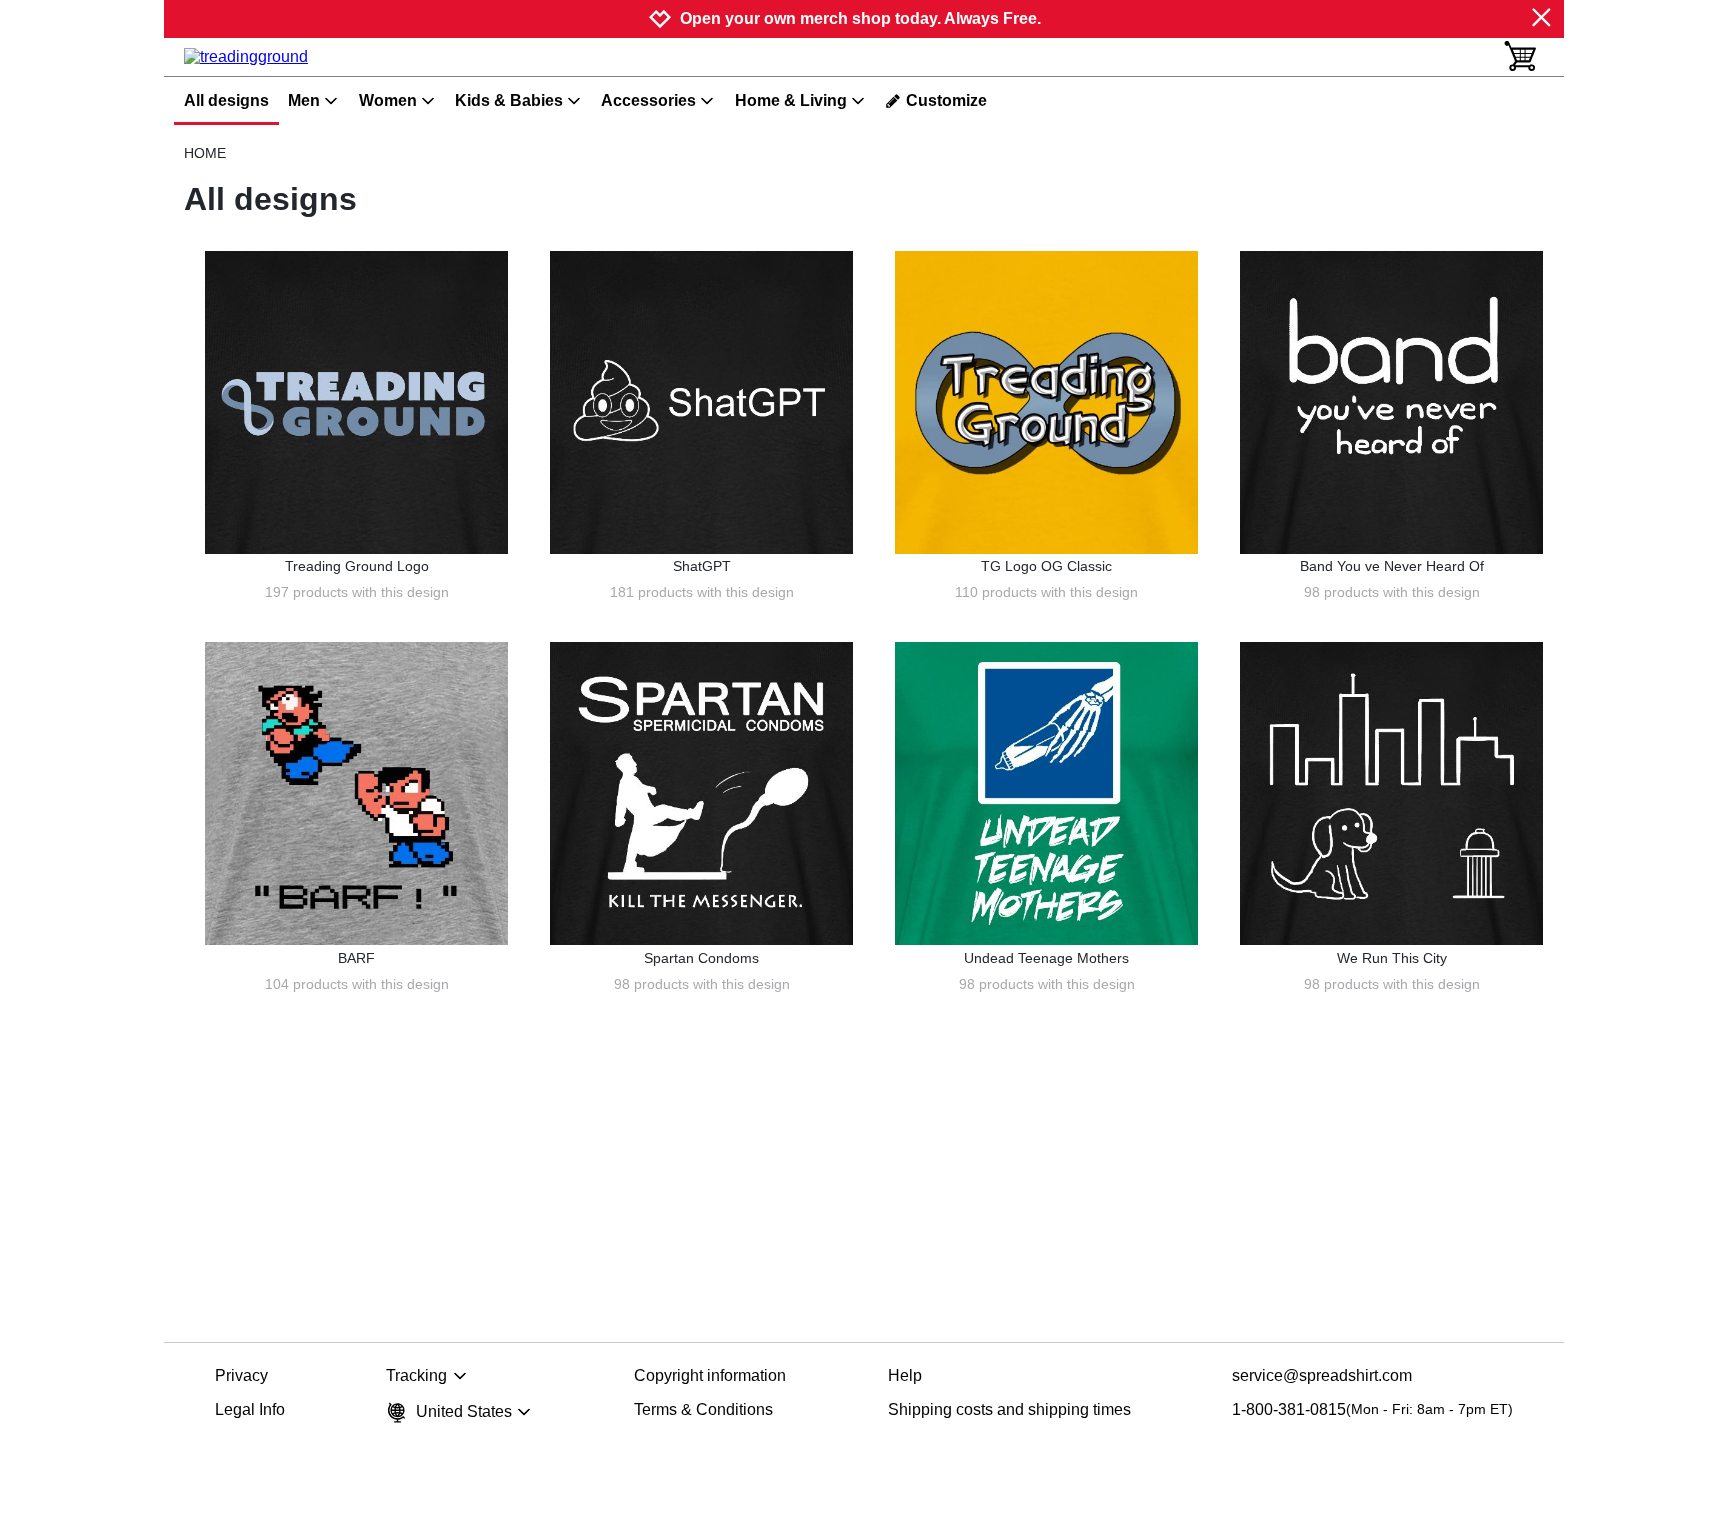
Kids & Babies (509, 100)
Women (388, 100)
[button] (356, 402)
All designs (226, 100)
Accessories (648, 100)
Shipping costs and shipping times (1009, 1409)
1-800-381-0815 (1372, 1409)
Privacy (241, 1375)
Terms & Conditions (703, 1409)
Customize (946, 100)
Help (905, 1375)
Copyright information (710, 1375)
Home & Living (791, 100)
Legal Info (250, 1409)
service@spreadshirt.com (1322, 1375)
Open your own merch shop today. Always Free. (860, 18)
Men (304, 100)
